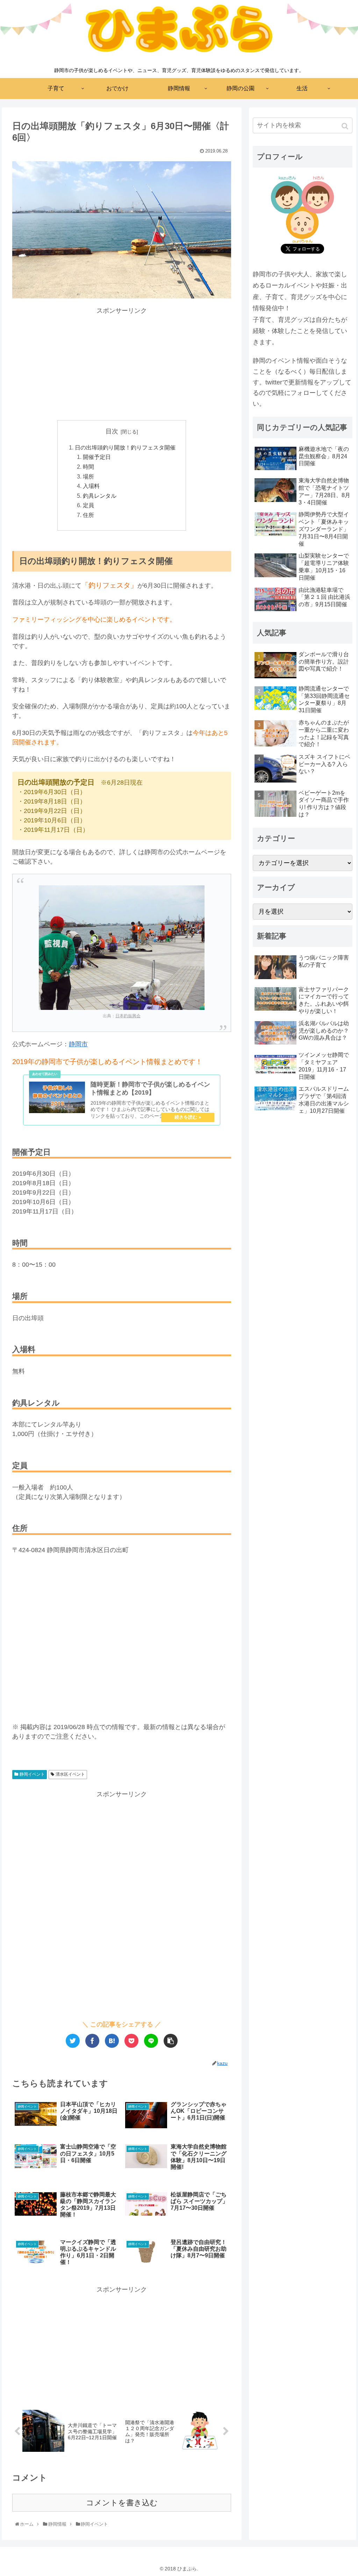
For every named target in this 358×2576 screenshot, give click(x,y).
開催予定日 (97, 457)
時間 (88, 467)
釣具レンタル (100, 496)
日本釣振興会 (128, 1016)
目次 (112, 431)
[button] (346, 126)
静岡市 (78, 1044)
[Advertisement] (122, 365)
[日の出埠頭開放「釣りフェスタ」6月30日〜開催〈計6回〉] (112, 2041)
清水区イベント (70, 1774)
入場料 (91, 486)
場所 (88, 476)
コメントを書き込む (122, 2503)
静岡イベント (32, 1774)
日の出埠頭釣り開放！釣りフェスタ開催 (125, 447)
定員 (88, 505)
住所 (88, 515)
